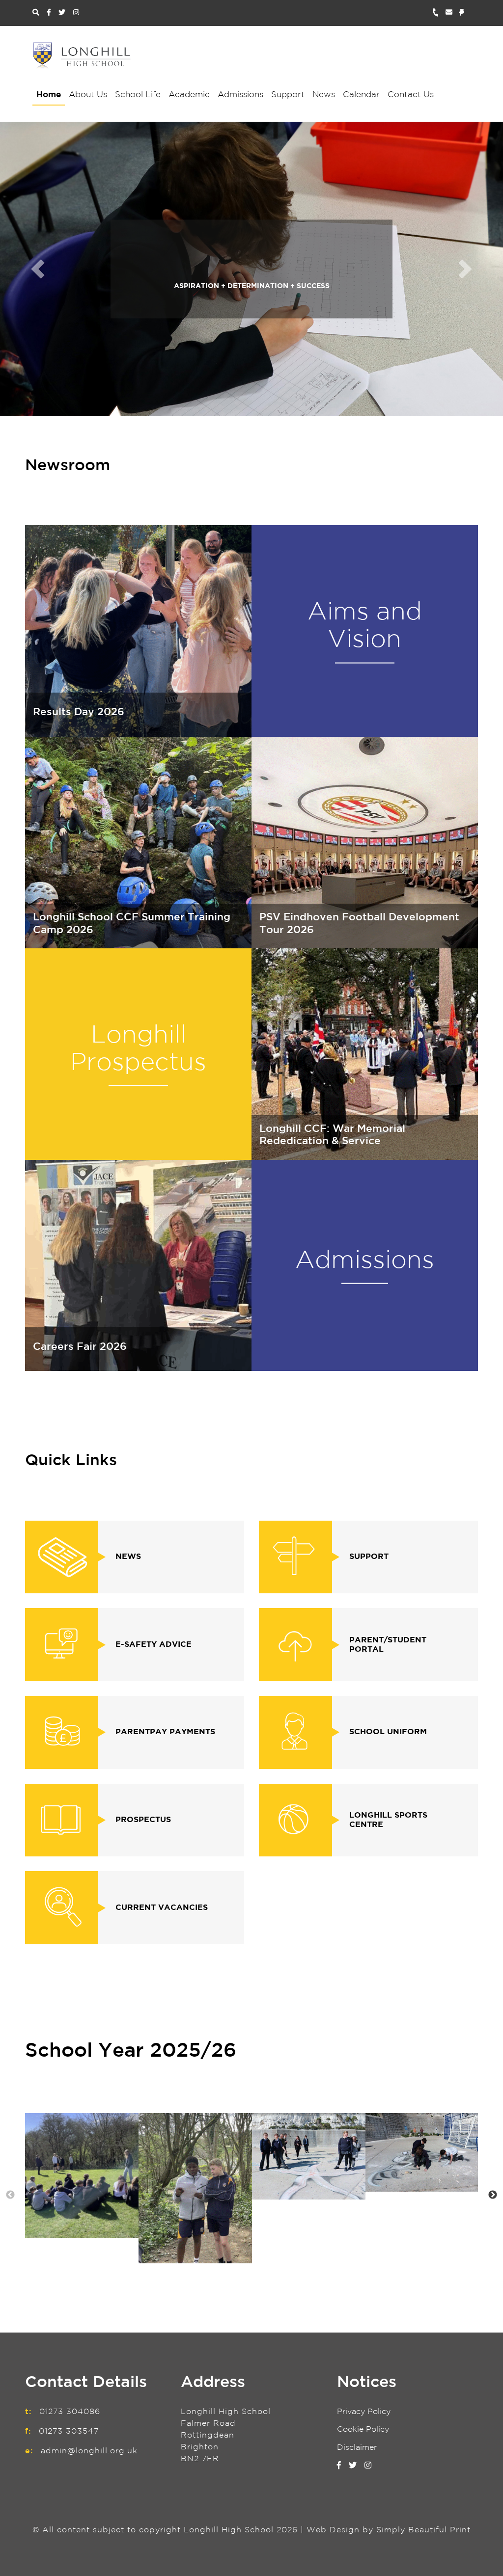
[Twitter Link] (62, 13)
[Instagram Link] (76, 13)
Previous (10, 2195)
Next (493, 2195)
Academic (189, 95)
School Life (138, 95)
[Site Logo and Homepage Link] (82, 55)
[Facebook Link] (49, 13)
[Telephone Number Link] (439, 13)
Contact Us (411, 95)
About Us (88, 95)
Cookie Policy (363, 2429)
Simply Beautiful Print (423, 2530)
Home (49, 95)
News (324, 95)
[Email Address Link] (452, 13)
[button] (38, 269)
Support (288, 95)
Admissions (240, 95)
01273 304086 (70, 2412)
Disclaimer (357, 2448)
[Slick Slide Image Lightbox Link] (82, 2175)
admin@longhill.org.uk (89, 2451)
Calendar (361, 95)
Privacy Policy (364, 2412)
